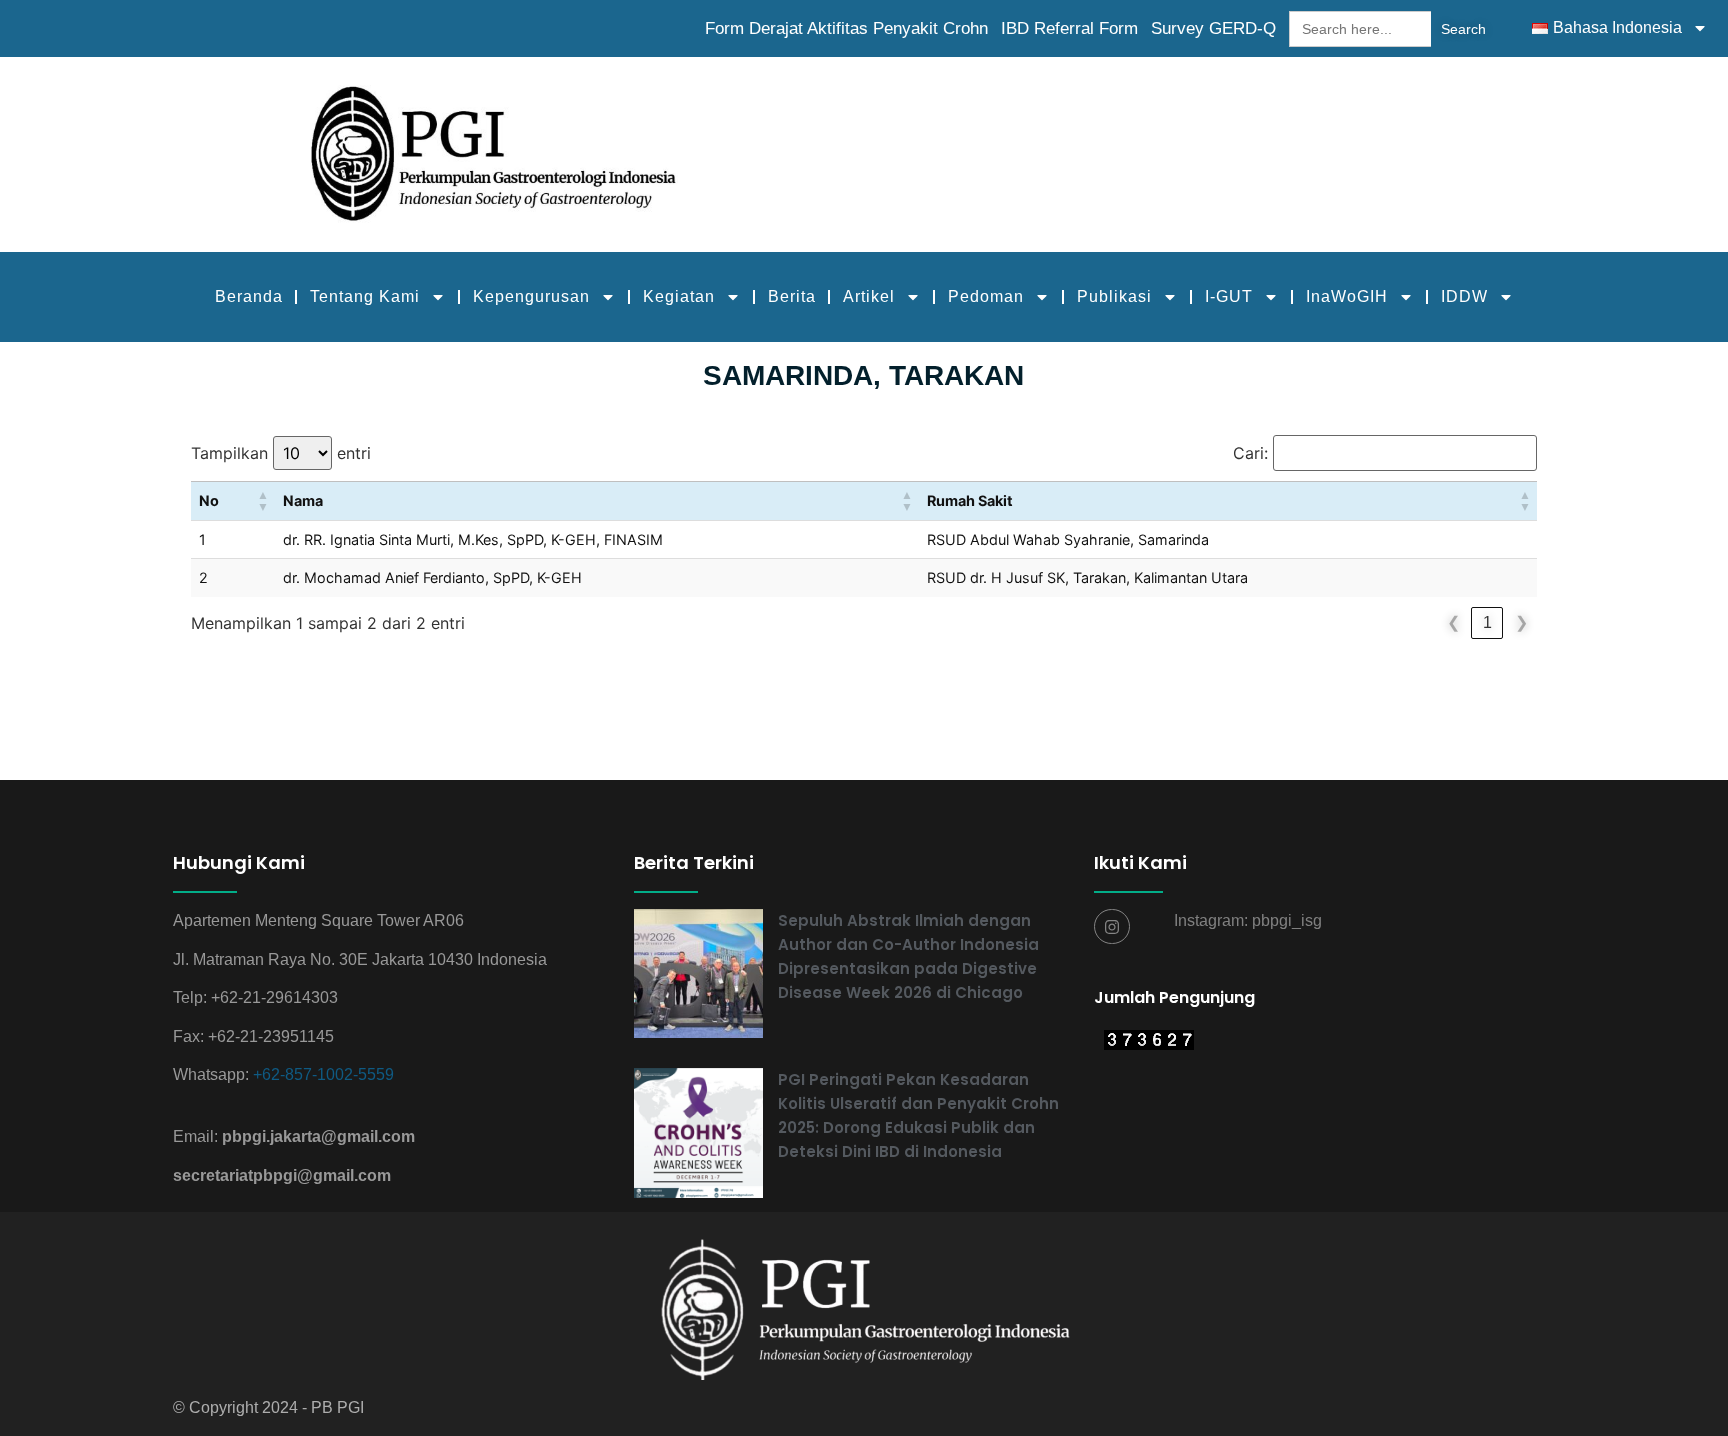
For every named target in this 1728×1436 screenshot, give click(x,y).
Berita (792, 296)
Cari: (1250, 453)
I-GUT (1229, 296)
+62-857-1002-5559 (323, 1074)
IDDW (1464, 296)
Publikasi (1114, 296)
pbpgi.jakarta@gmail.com (318, 1136)
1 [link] (1487, 622)
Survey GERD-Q (1213, 28)
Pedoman (986, 296)
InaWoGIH (1347, 296)
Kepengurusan (531, 296)
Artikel (869, 296)
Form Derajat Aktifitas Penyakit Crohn (846, 28)
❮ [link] (1453, 622)
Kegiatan (679, 296)
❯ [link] (1521, 622)
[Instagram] (1111, 926)
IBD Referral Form (1069, 28)
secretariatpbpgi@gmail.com (282, 1175)
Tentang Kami (365, 296)
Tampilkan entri (281, 453)
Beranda (249, 296)
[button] (263, 501)
